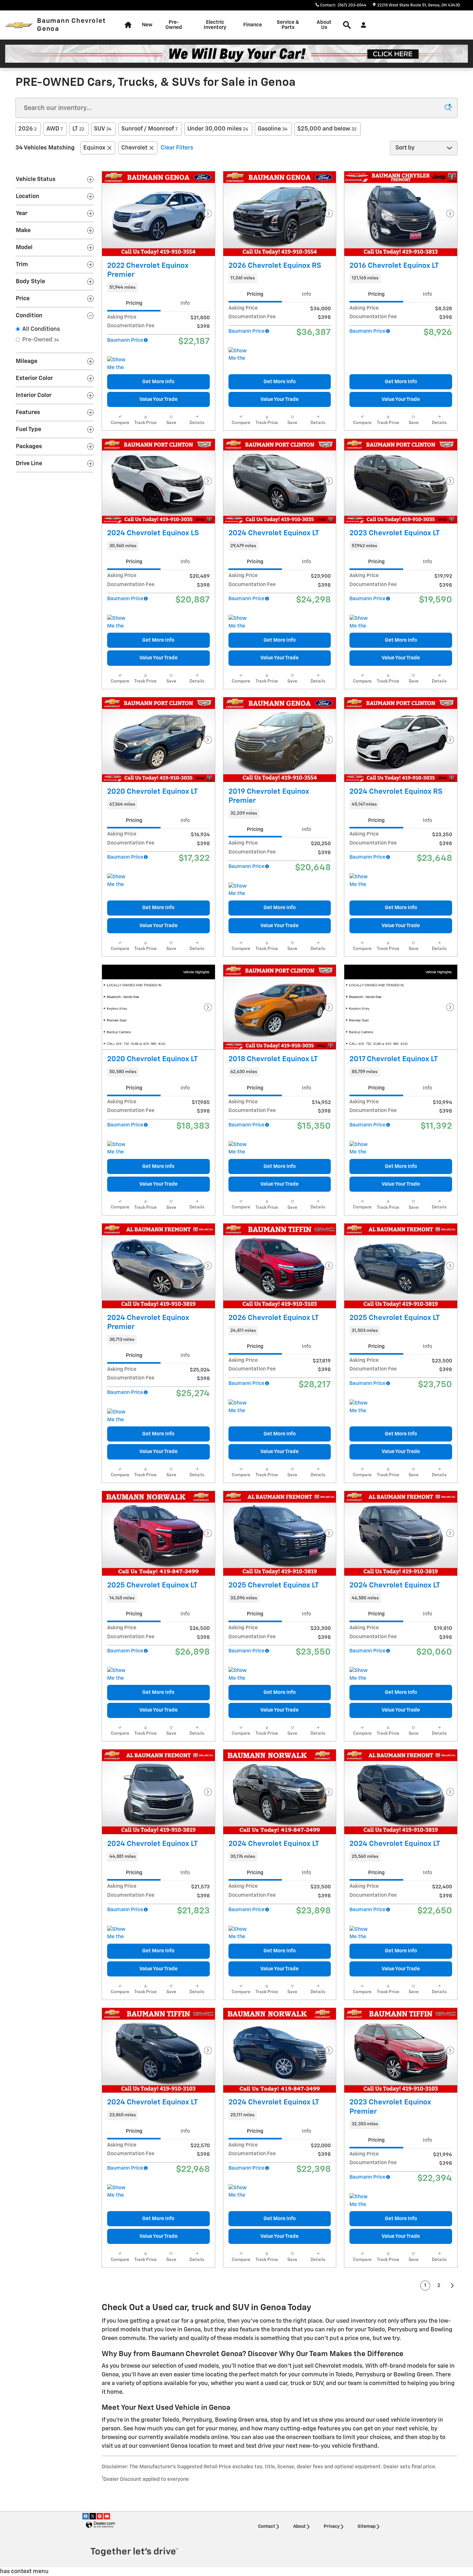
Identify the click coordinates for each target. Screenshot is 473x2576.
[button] (158, 287)
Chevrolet (134, 148)
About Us (324, 25)
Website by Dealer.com (100, 2525)
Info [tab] (185, 303)
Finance (253, 25)
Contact (267, 2526)
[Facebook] (86, 2516)
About (299, 2526)
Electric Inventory (215, 25)
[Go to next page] (453, 2286)
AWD (55, 129)
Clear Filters (177, 148)
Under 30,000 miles (218, 129)
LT (78, 129)
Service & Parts (288, 25)
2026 (28, 129)
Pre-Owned (174, 25)
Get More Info (158, 382)
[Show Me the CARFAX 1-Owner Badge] (119, 364)
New (147, 25)
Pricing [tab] (134, 303)
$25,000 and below (327, 129)
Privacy (332, 2526)
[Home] (19, 25)
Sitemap (366, 2526)
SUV (103, 129)
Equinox (94, 148)
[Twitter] (93, 2516)
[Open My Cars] (362, 25)
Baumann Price (125, 340)
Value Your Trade (158, 399)
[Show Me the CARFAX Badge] (119, 622)
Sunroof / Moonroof (149, 129)
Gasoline (273, 129)
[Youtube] (107, 2516)
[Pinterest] (100, 2516)
